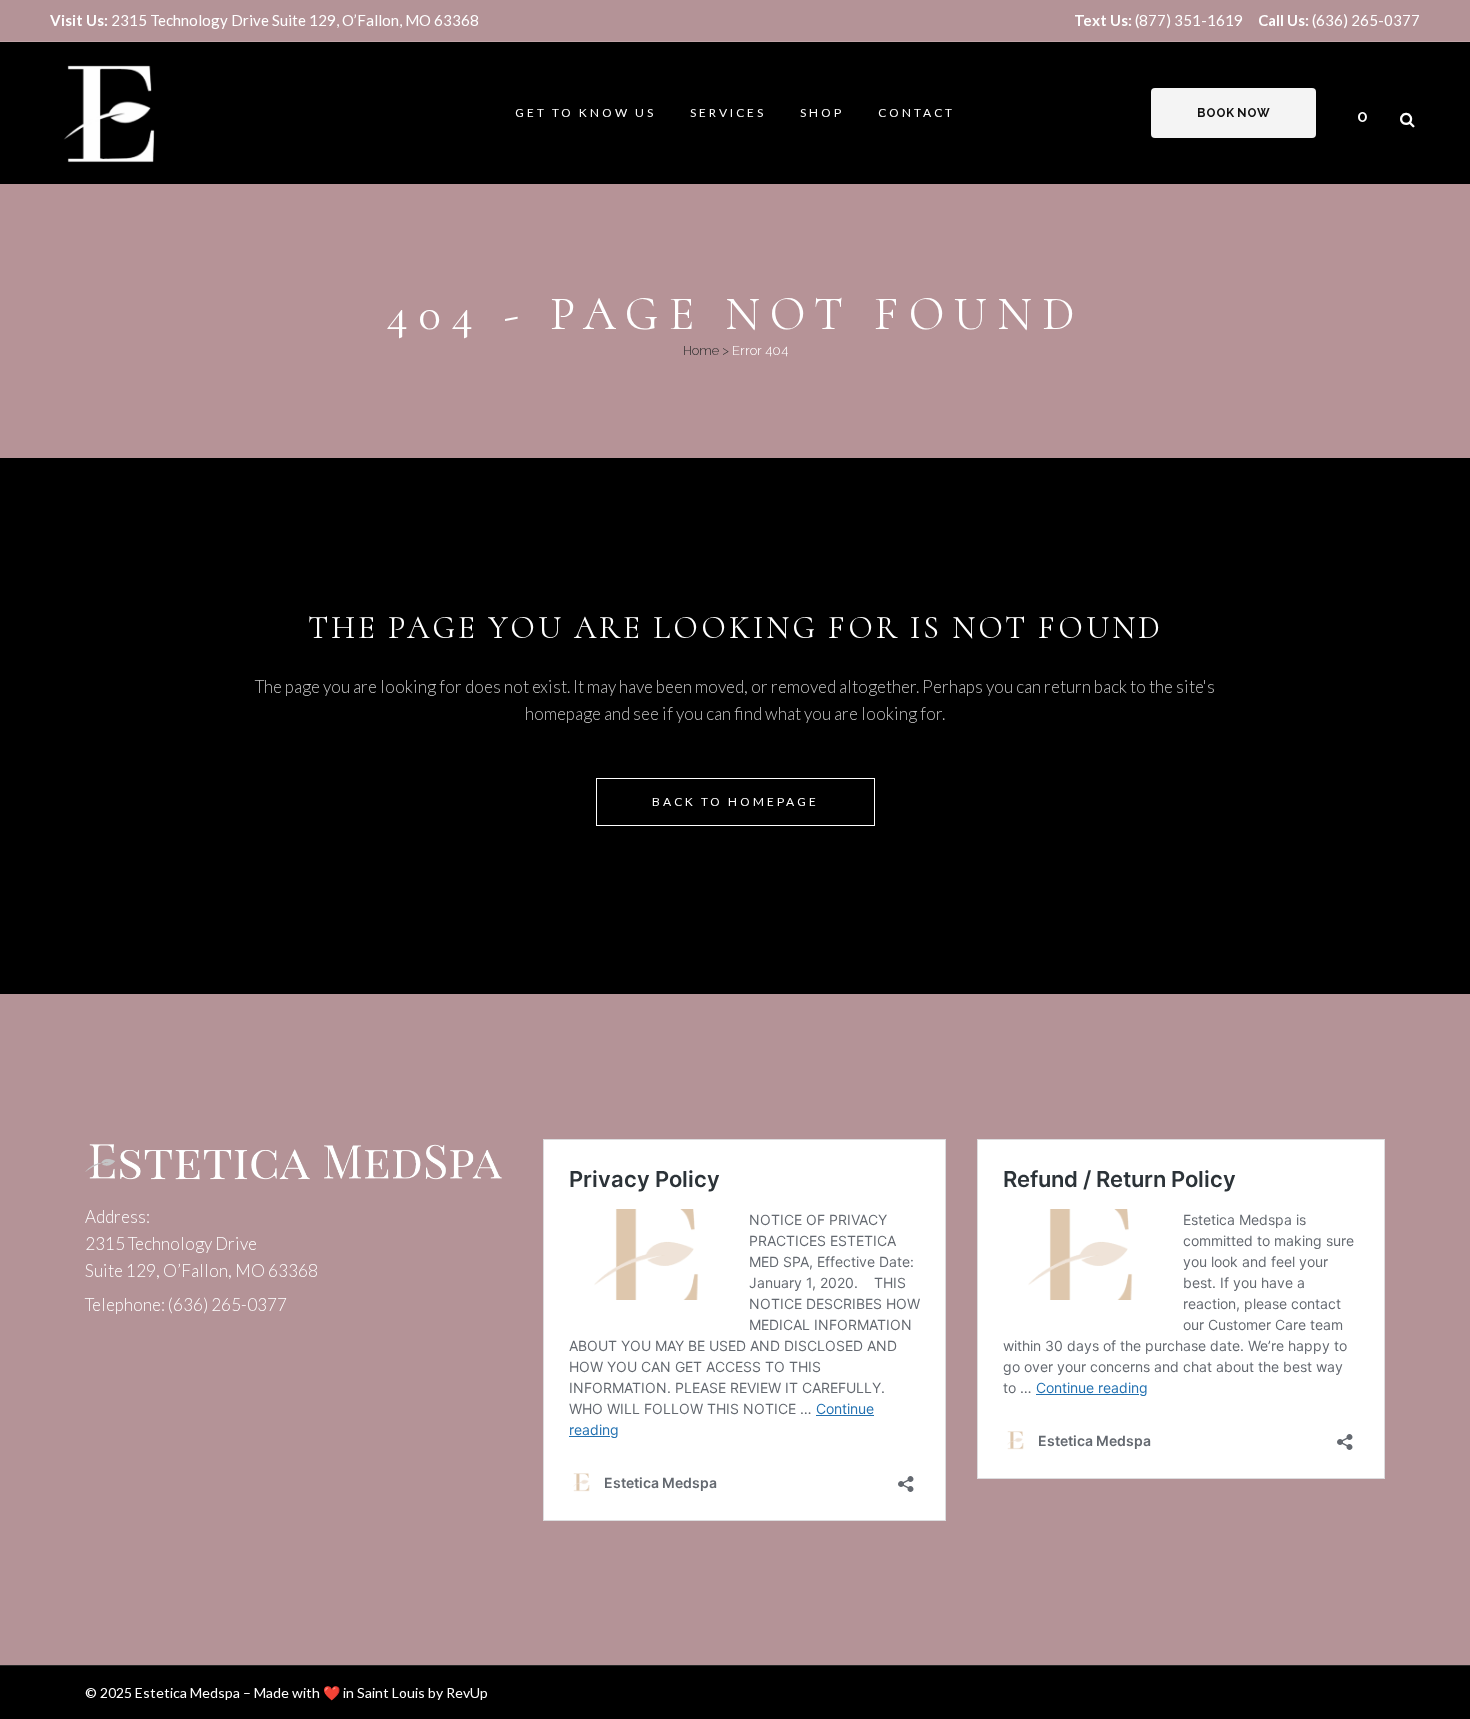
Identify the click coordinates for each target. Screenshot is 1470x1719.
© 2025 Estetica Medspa (162, 1692)
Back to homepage (735, 801)
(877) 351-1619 (1158, 20)
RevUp (467, 1692)
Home (701, 350)
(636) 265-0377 (1339, 20)
